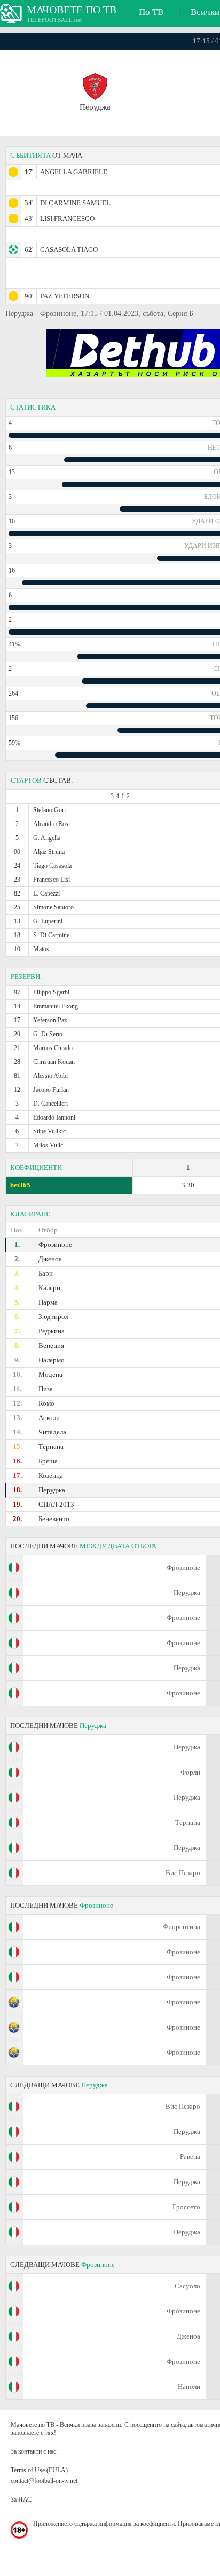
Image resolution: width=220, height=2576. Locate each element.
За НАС (21, 2500)
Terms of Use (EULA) (39, 2470)
